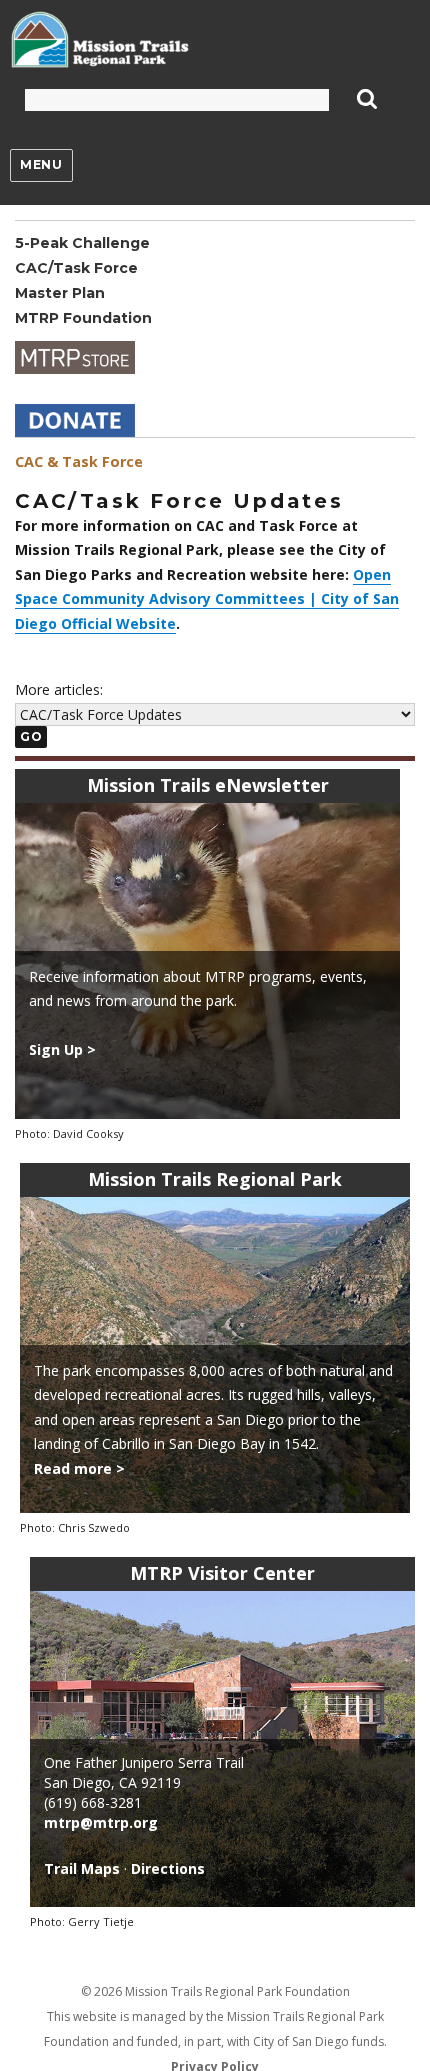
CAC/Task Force (76, 268)
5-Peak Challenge (82, 243)
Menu (41, 164)
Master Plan (60, 293)
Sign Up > (62, 1049)
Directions (168, 1868)
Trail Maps (82, 1868)
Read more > (79, 1468)
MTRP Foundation (83, 318)
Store (75, 357)
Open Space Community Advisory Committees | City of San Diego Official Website (207, 599)
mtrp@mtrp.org (101, 1822)
